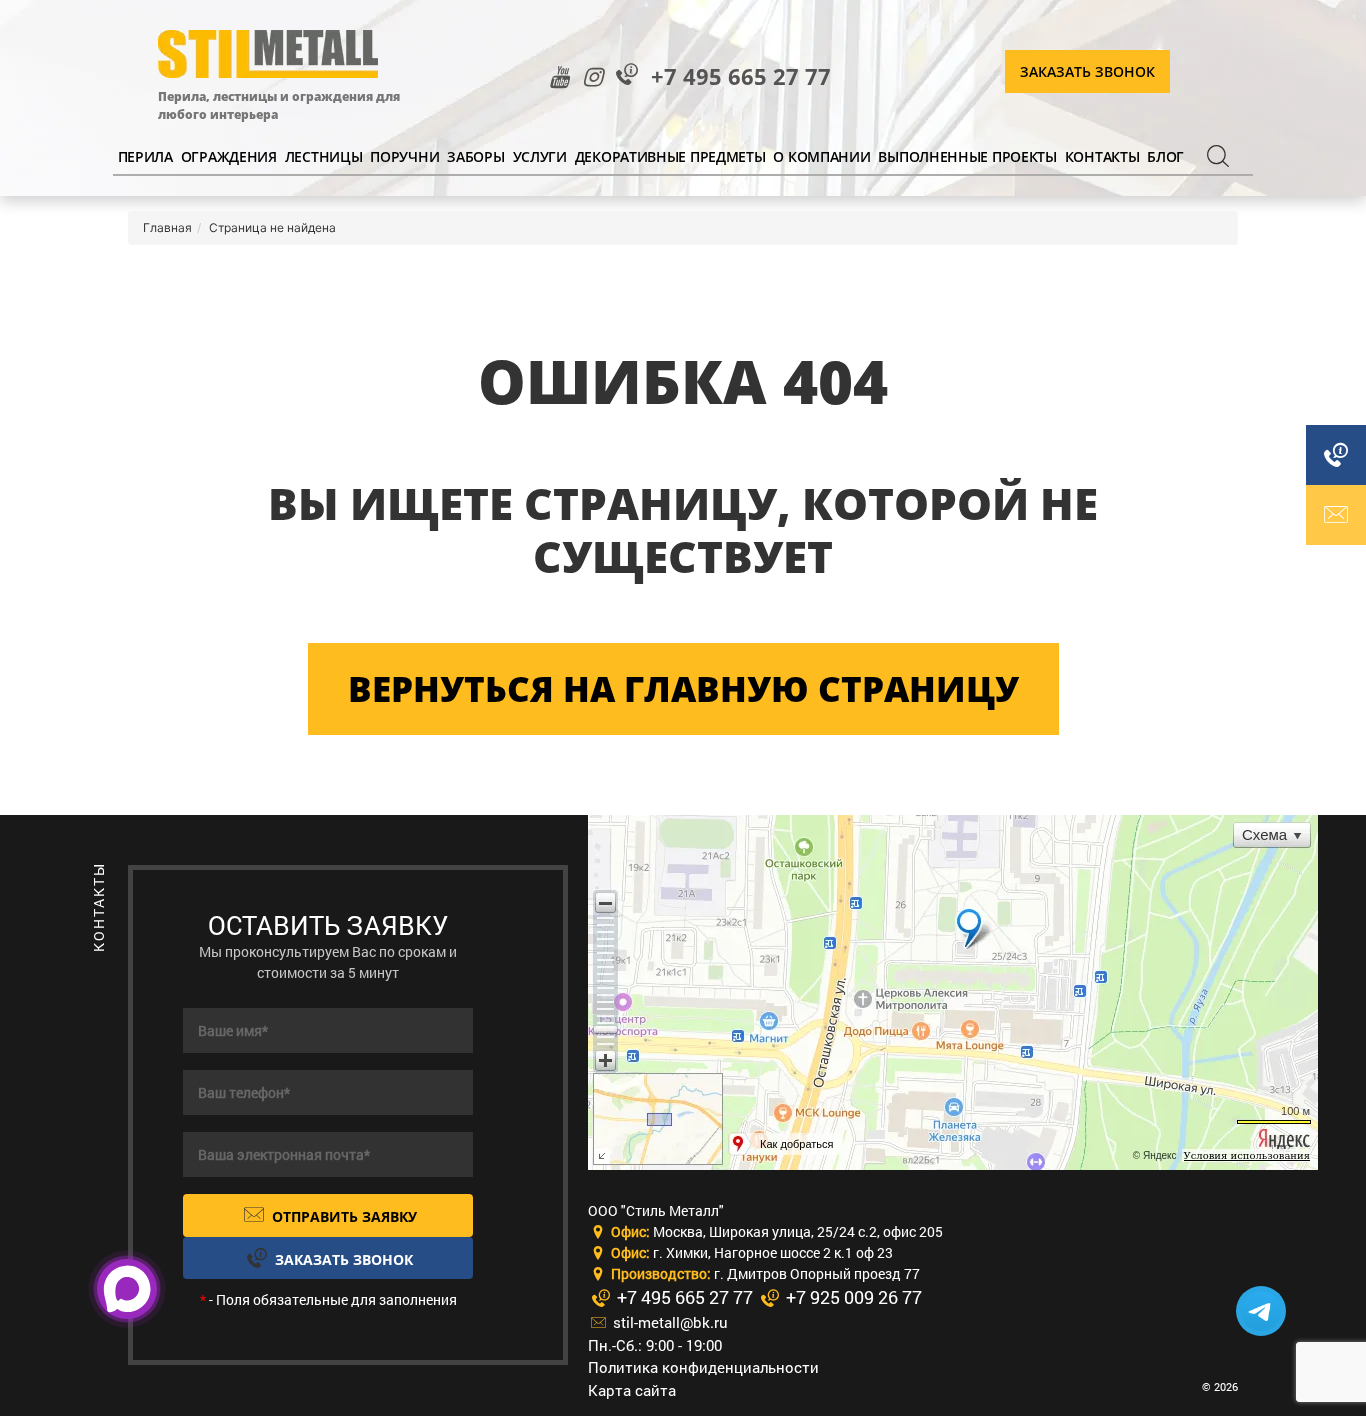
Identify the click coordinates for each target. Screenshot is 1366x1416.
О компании (821, 156)
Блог (1165, 156)
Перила (145, 156)
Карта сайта (632, 1390)
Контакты (1102, 156)
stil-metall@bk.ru (668, 1322)
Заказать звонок (1087, 71)
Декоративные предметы (670, 156)
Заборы (475, 156)
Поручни (404, 156)
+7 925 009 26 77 (852, 1297)
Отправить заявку (342, 1216)
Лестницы (324, 156)
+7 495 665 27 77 (741, 76)
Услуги (540, 156)
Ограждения (229, 156)
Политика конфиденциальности (703, 1367)
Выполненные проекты (967, 156)
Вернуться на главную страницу (683, 688)
